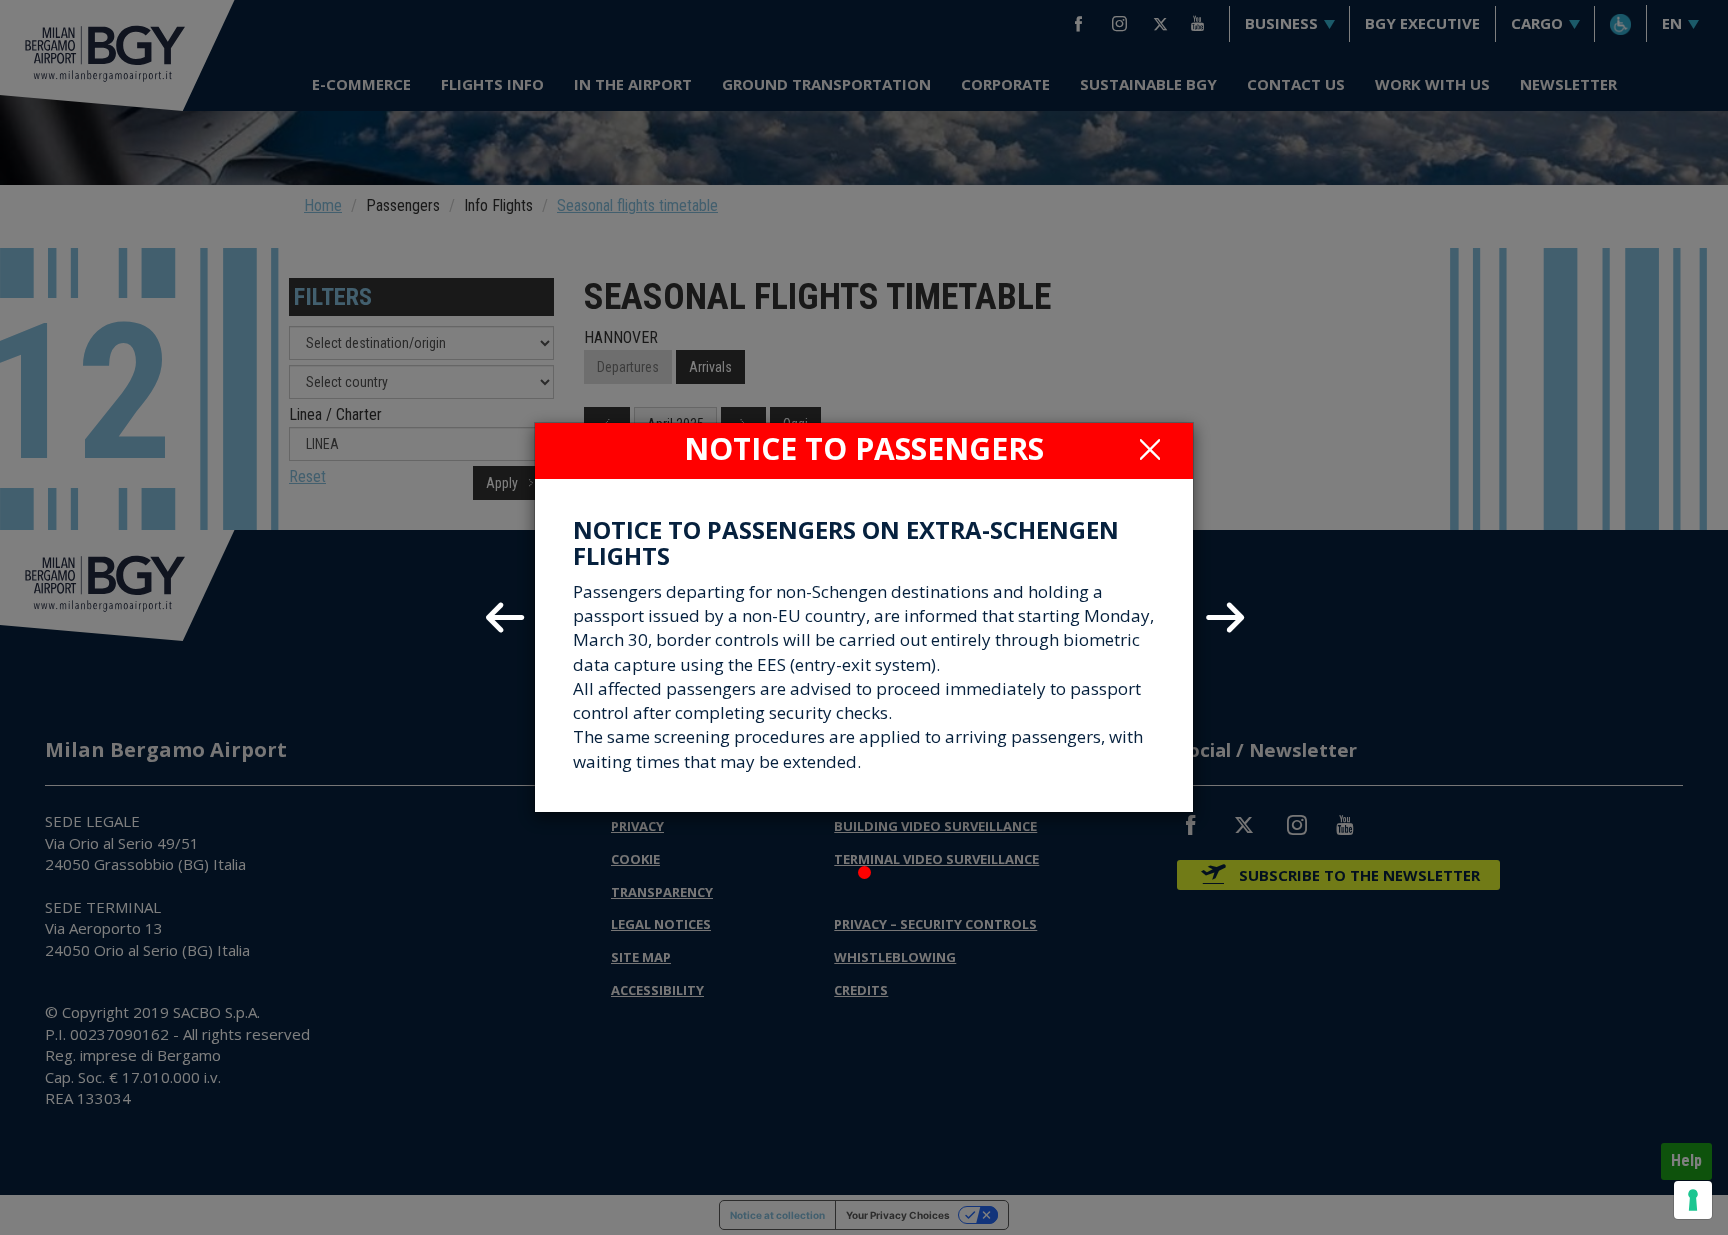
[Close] (1150, 449)
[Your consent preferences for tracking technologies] (1693, 1200)
